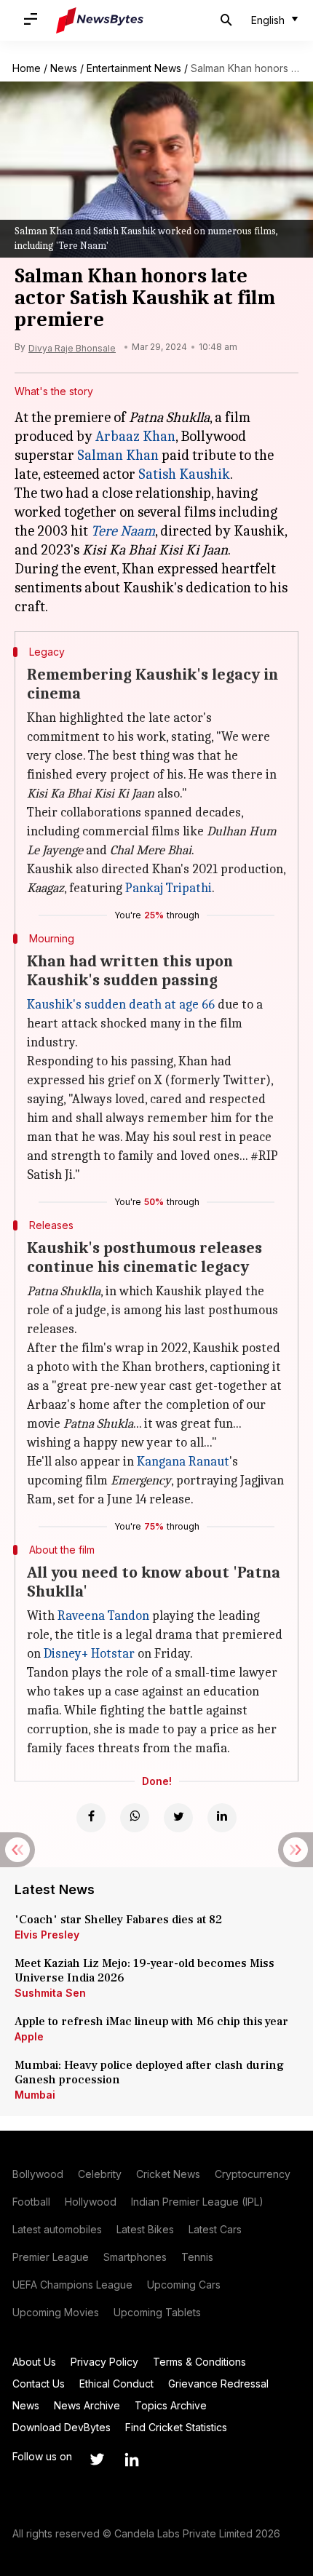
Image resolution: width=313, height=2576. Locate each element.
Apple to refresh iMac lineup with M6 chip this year (151, 2022)
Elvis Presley (47, 1935)
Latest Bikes (145, 2229)
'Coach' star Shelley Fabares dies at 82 (118, 1920)
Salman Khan (118, 455)
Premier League (51, 2257)
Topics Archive (171, 2405)
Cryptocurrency (253, 2174)
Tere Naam (123, 531)
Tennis (197, 2257)
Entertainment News (134, 68)
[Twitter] (178, 1818)
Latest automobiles (57, 2229)
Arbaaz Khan (135, 436)
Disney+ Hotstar (89, 1654)
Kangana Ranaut (183, 1462)
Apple (29, 2036)
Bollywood (38, 2174)
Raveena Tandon (103, 1616)
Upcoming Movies (56, 2312)
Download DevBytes (62, 2427)
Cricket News (168, 2174)
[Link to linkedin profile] (132, 2460)
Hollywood (91, 2202)
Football (31, 2202)
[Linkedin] (222, 1818)
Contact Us (39, 2384)
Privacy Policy (104, 2362)
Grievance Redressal (218, 2384)
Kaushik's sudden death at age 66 (121, 1005)
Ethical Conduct (116, 2384)
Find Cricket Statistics (176, 2427)
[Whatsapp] (135, 1818)
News (64, 68)
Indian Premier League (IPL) (197, 2202)
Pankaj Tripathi (169, 888)
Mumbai (35, 2095)
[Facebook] (91, 1818)
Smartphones (135, 2257)
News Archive (87, 2405)
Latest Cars (215, 2229)
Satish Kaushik (184, 474)
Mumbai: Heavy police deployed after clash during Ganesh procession (149, 2072)
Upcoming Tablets (157, 2312)
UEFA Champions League (72, 2285)
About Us (34, 2362)
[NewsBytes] (100, 20)
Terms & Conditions (199, 2362)
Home (27, 68)
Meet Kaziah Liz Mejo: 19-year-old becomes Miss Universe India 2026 (144, 1971)
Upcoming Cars (184, 2285)
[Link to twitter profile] (97, 2460)
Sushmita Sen (50, 1993)
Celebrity (100, 2174)
